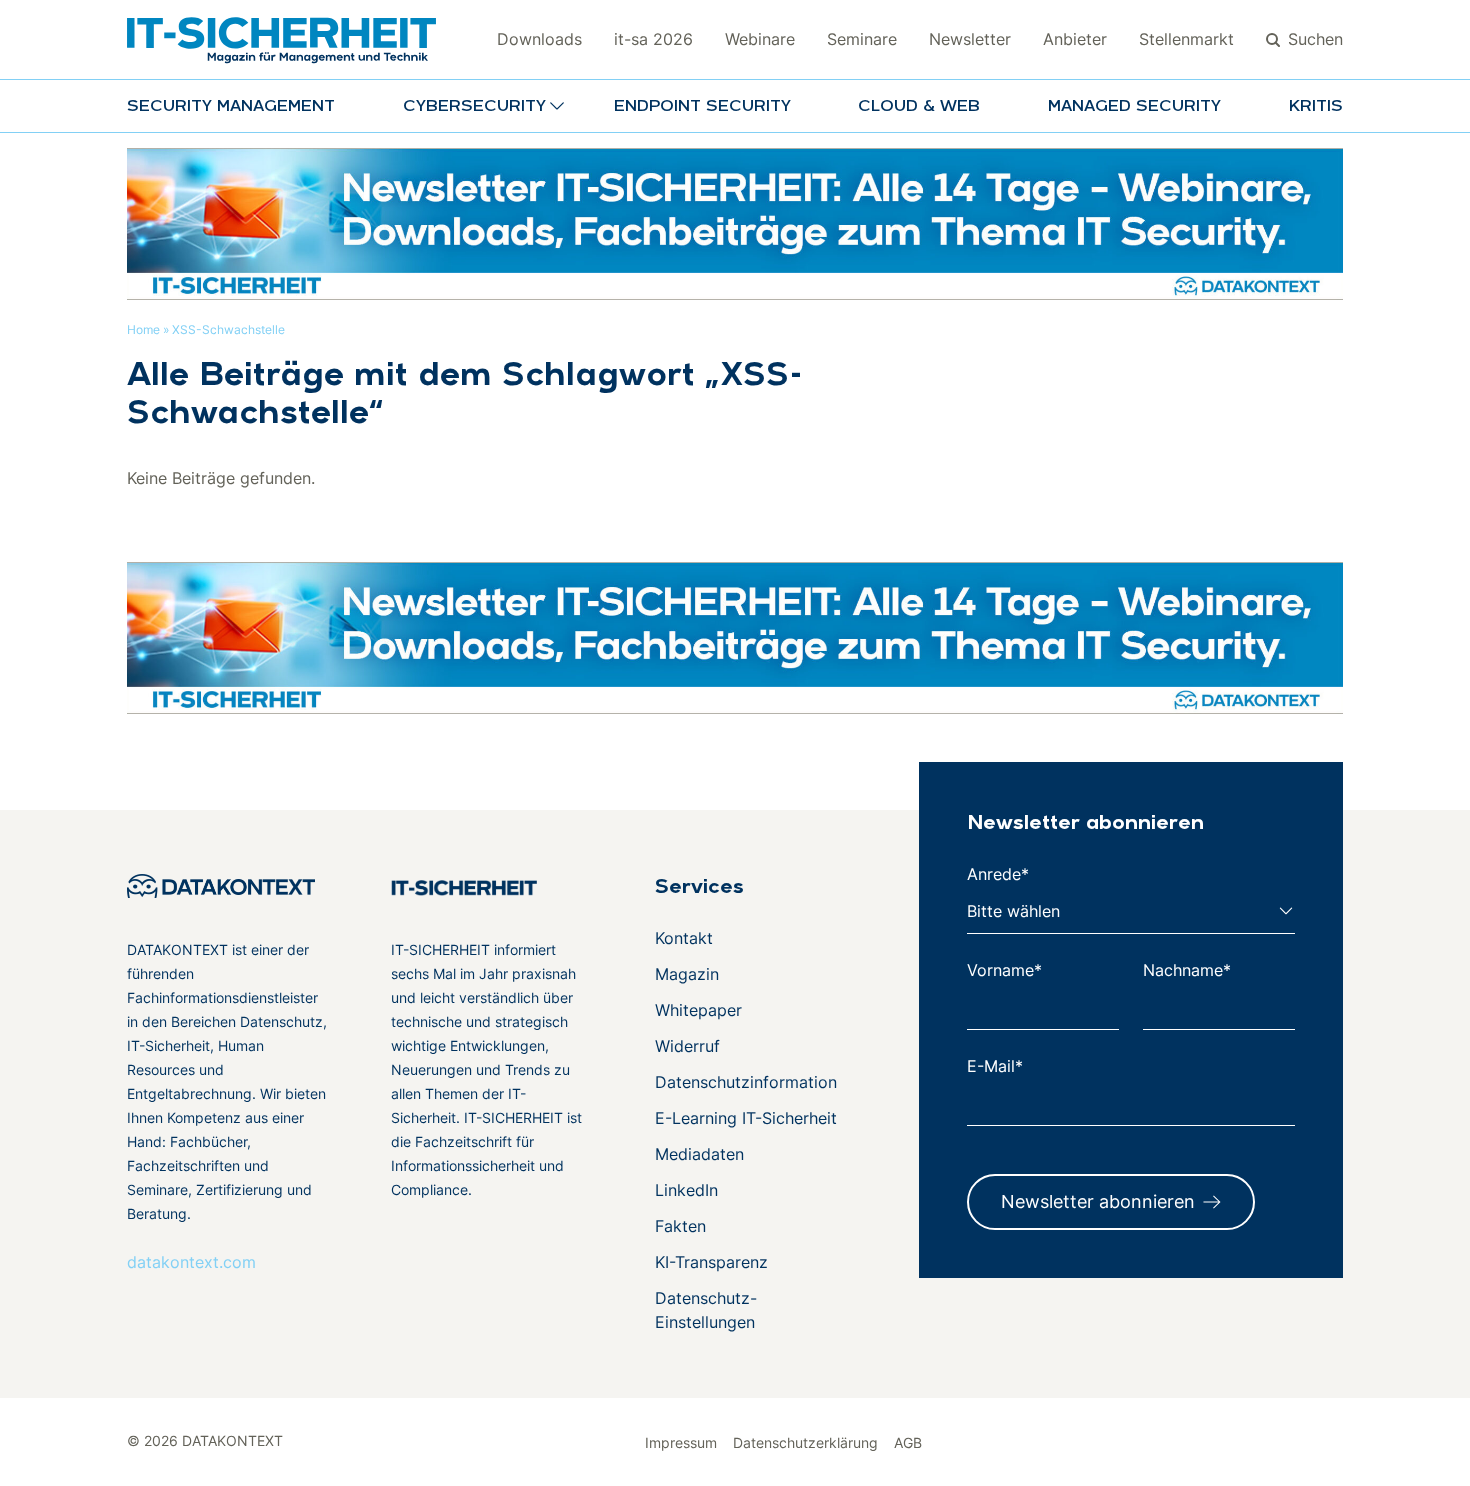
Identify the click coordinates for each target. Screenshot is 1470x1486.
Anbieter (1075, 39)
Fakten (680, 1226)
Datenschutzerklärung (805, 1442)
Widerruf (687, 1046)
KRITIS (1316, 107)
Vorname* (1004, 970)
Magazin (687, 974)
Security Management (231, 107)
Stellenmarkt (1186, 39)
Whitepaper (698, 1010)
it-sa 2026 (653, 39)
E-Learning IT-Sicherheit (746, 1118)
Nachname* (1187, 970)
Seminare (862, 39)
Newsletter (970, 39)
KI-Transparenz (711, 1262)
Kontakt (684, 938)
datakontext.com (191, 1262)
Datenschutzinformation (746, 1082)
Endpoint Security (702, 107)
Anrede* (998, 874)
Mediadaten (699, 1154)
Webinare (760, 39)
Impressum (681, 1442)
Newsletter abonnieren (1098, 1201)
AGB (908, 1442)
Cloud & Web (919, 107)
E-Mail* (995, 1066)
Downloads (539, 39)
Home (143, 329)
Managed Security (1134, 107)
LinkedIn (686, 1190)
